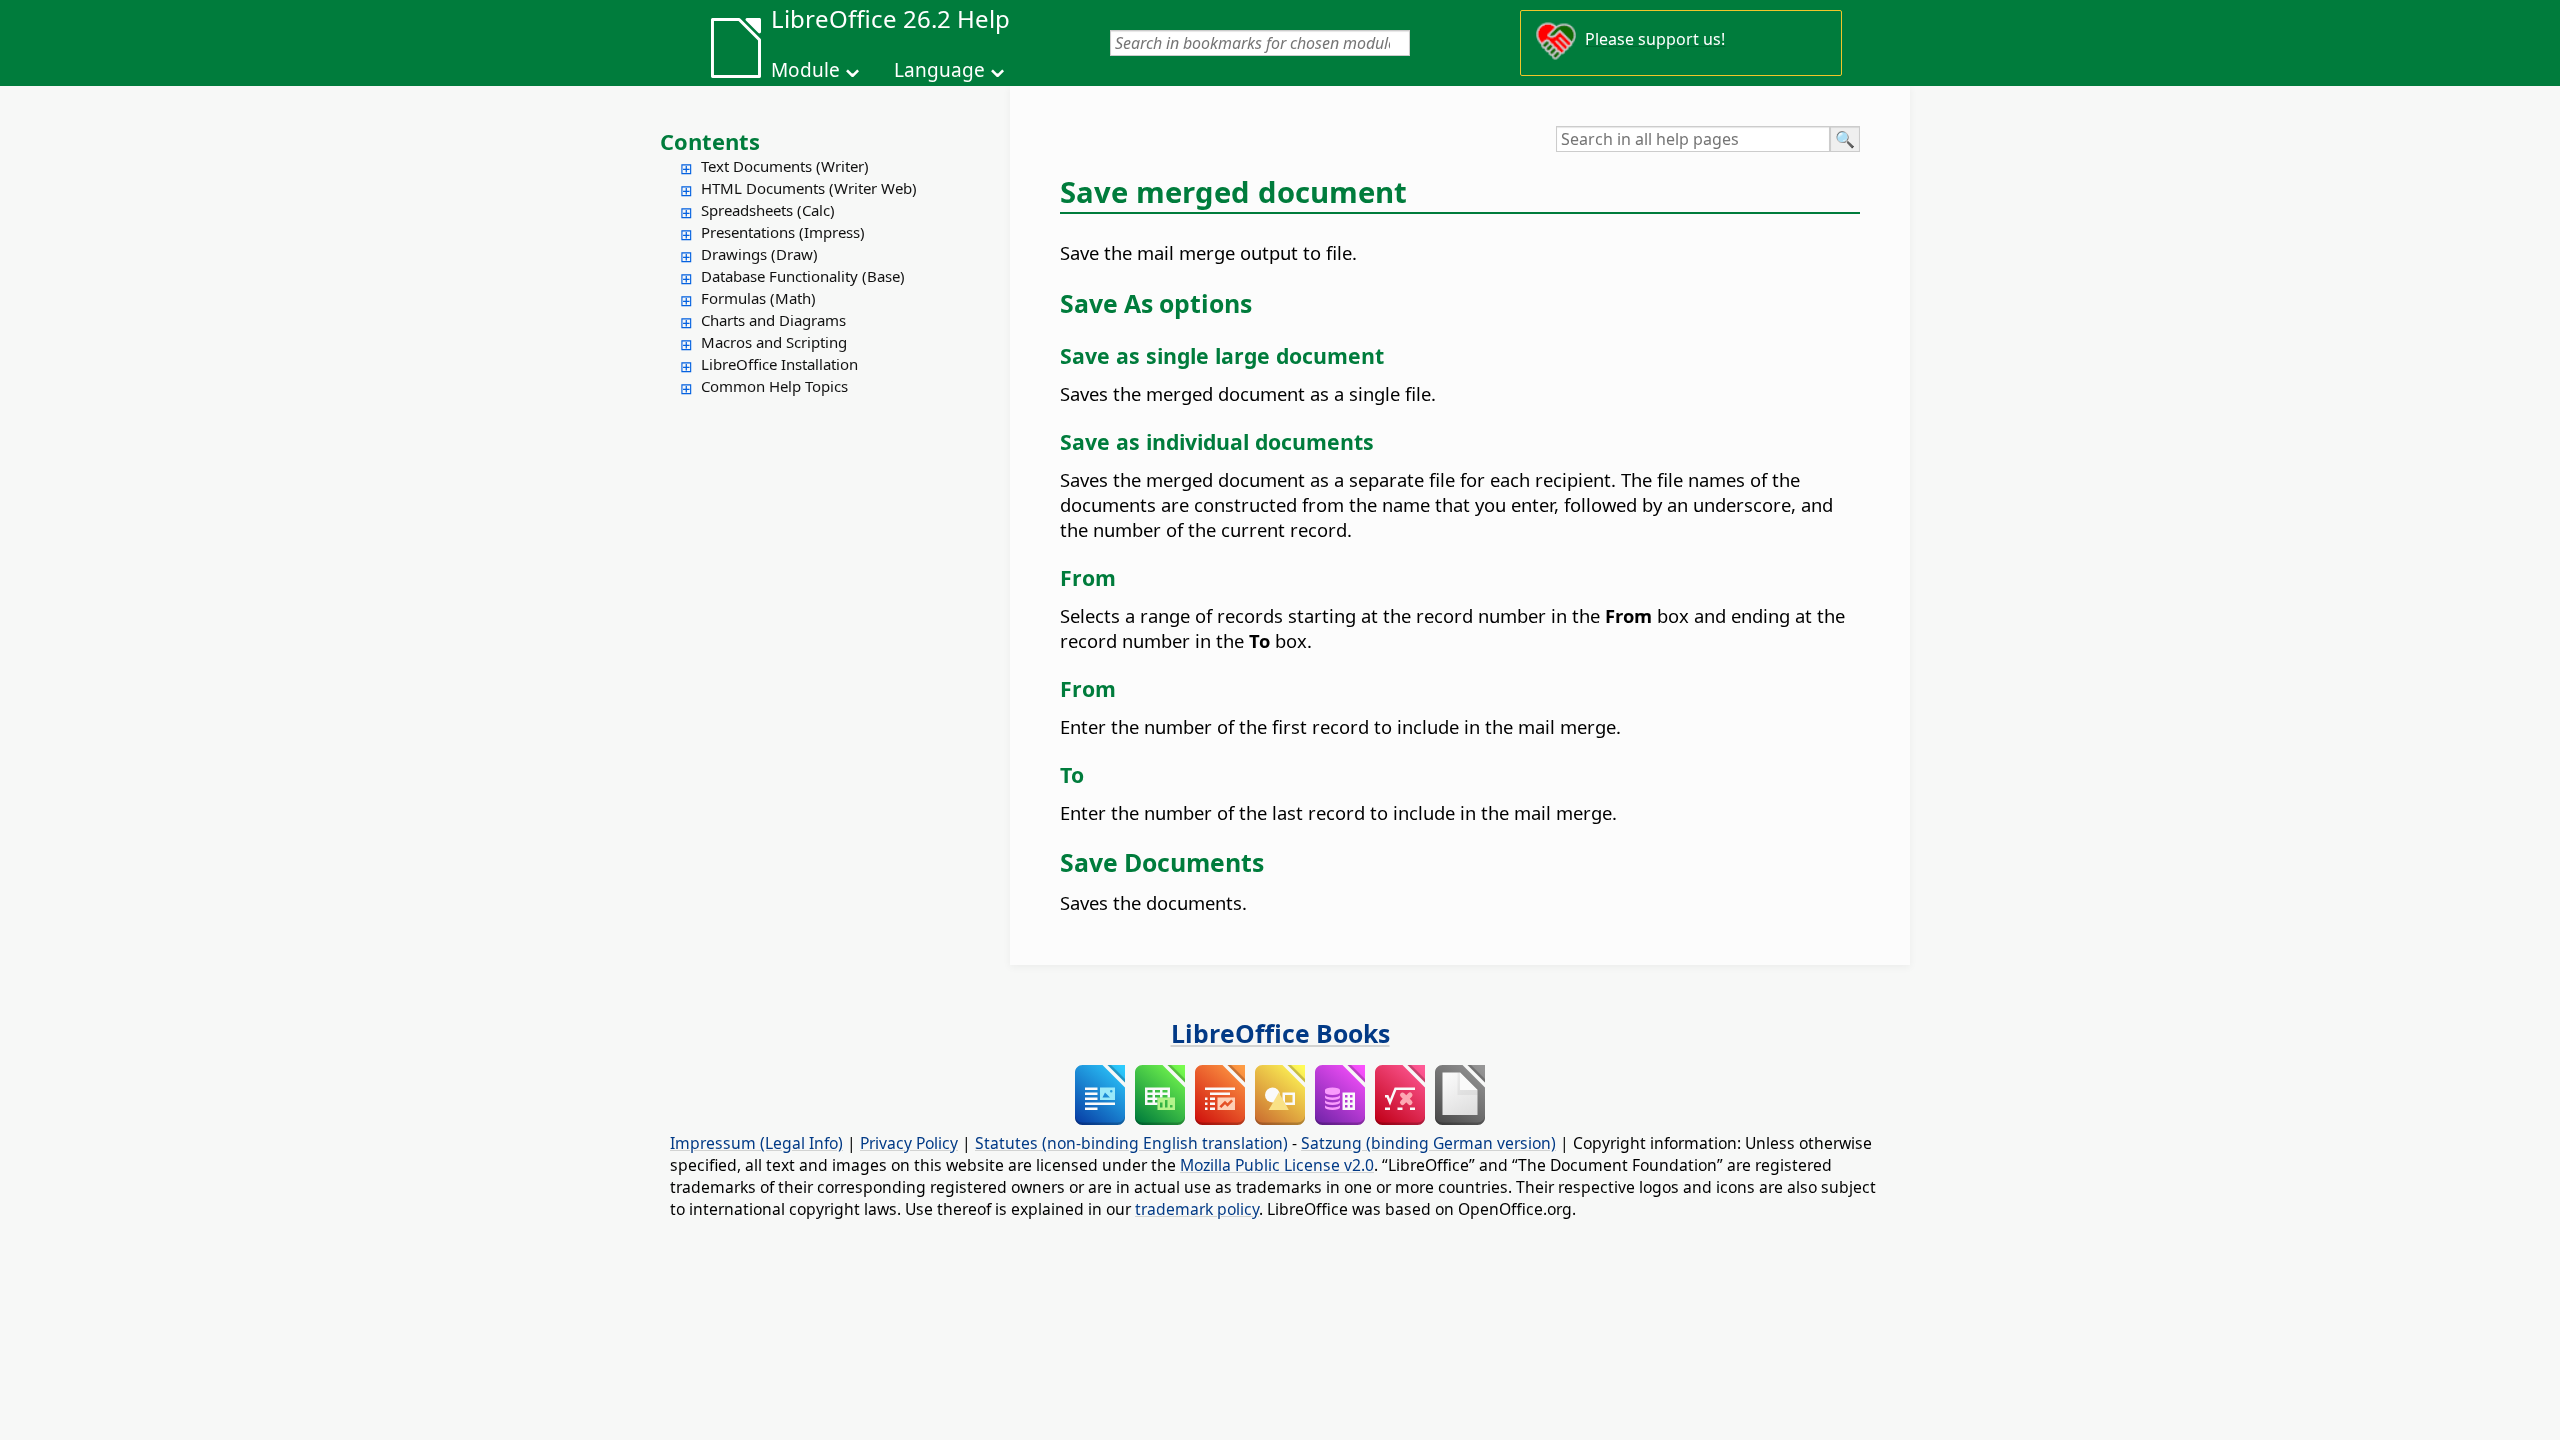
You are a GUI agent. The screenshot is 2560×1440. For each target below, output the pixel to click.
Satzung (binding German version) (1428, 1143)
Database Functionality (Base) (803, 276)
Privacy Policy (909, 1143)
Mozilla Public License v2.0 (1277, 1165)
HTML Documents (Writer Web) (809, 188)
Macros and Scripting (774, 342)
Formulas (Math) (758, 298)
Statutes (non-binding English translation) (1131, 1143)
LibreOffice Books (1280, 1033)
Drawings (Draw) (759, 254)
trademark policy (1197, 1209)
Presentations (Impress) (783, 232)
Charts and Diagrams (773, 320)
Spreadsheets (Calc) (768, 210)
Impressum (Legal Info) (756, 1143)
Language (939, 70)
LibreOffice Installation (779, 364)
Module (805, 70)
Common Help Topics (774, 386)
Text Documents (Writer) (785, 166)
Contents (710, 141)
